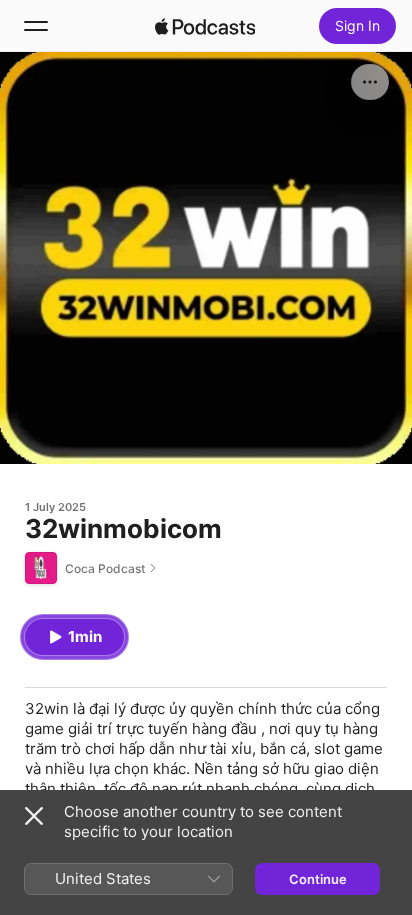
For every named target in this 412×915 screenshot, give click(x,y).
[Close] (34, 816)
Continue (318, 879)
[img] (205, 26)
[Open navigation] (36, 26)
